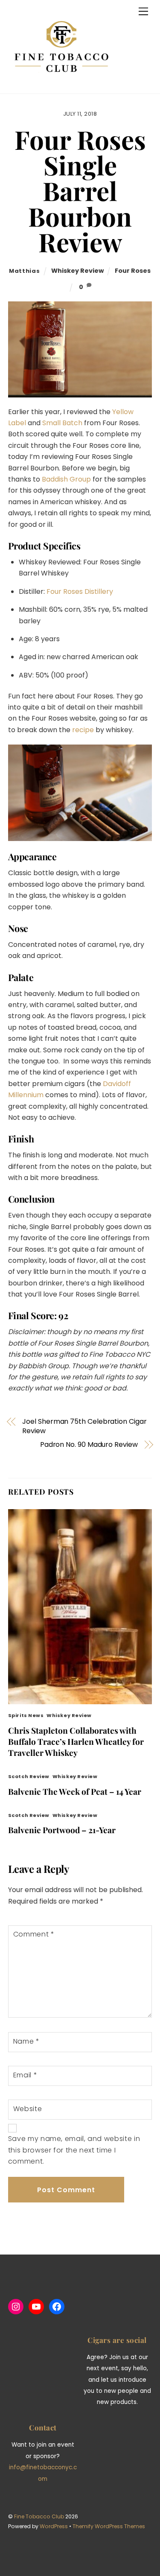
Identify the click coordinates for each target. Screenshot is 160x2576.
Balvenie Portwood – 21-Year (62, 1830)
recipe (83, 730)
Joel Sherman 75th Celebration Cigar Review (84, 1426)
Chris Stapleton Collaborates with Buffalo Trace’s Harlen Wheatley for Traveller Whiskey (76, 1741)
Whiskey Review (77, 271)
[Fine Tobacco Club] (61, 83)
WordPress (54, 2526)
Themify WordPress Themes (109, 2526)
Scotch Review (29, 1776)
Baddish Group (66, 479)
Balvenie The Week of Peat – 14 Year (75, 1791)
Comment (34, 1934)
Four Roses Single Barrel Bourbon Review (80, 190)
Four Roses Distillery (80, 591)
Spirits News (26, 1715)
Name (26, 2041)
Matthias (24, 271)
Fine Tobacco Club (39, 2516)
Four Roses (133, 271)
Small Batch (62, 423)
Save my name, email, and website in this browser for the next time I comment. (74, 2150)
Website (28, 2109)
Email (25, 2075)
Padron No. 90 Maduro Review (89, 1445)
